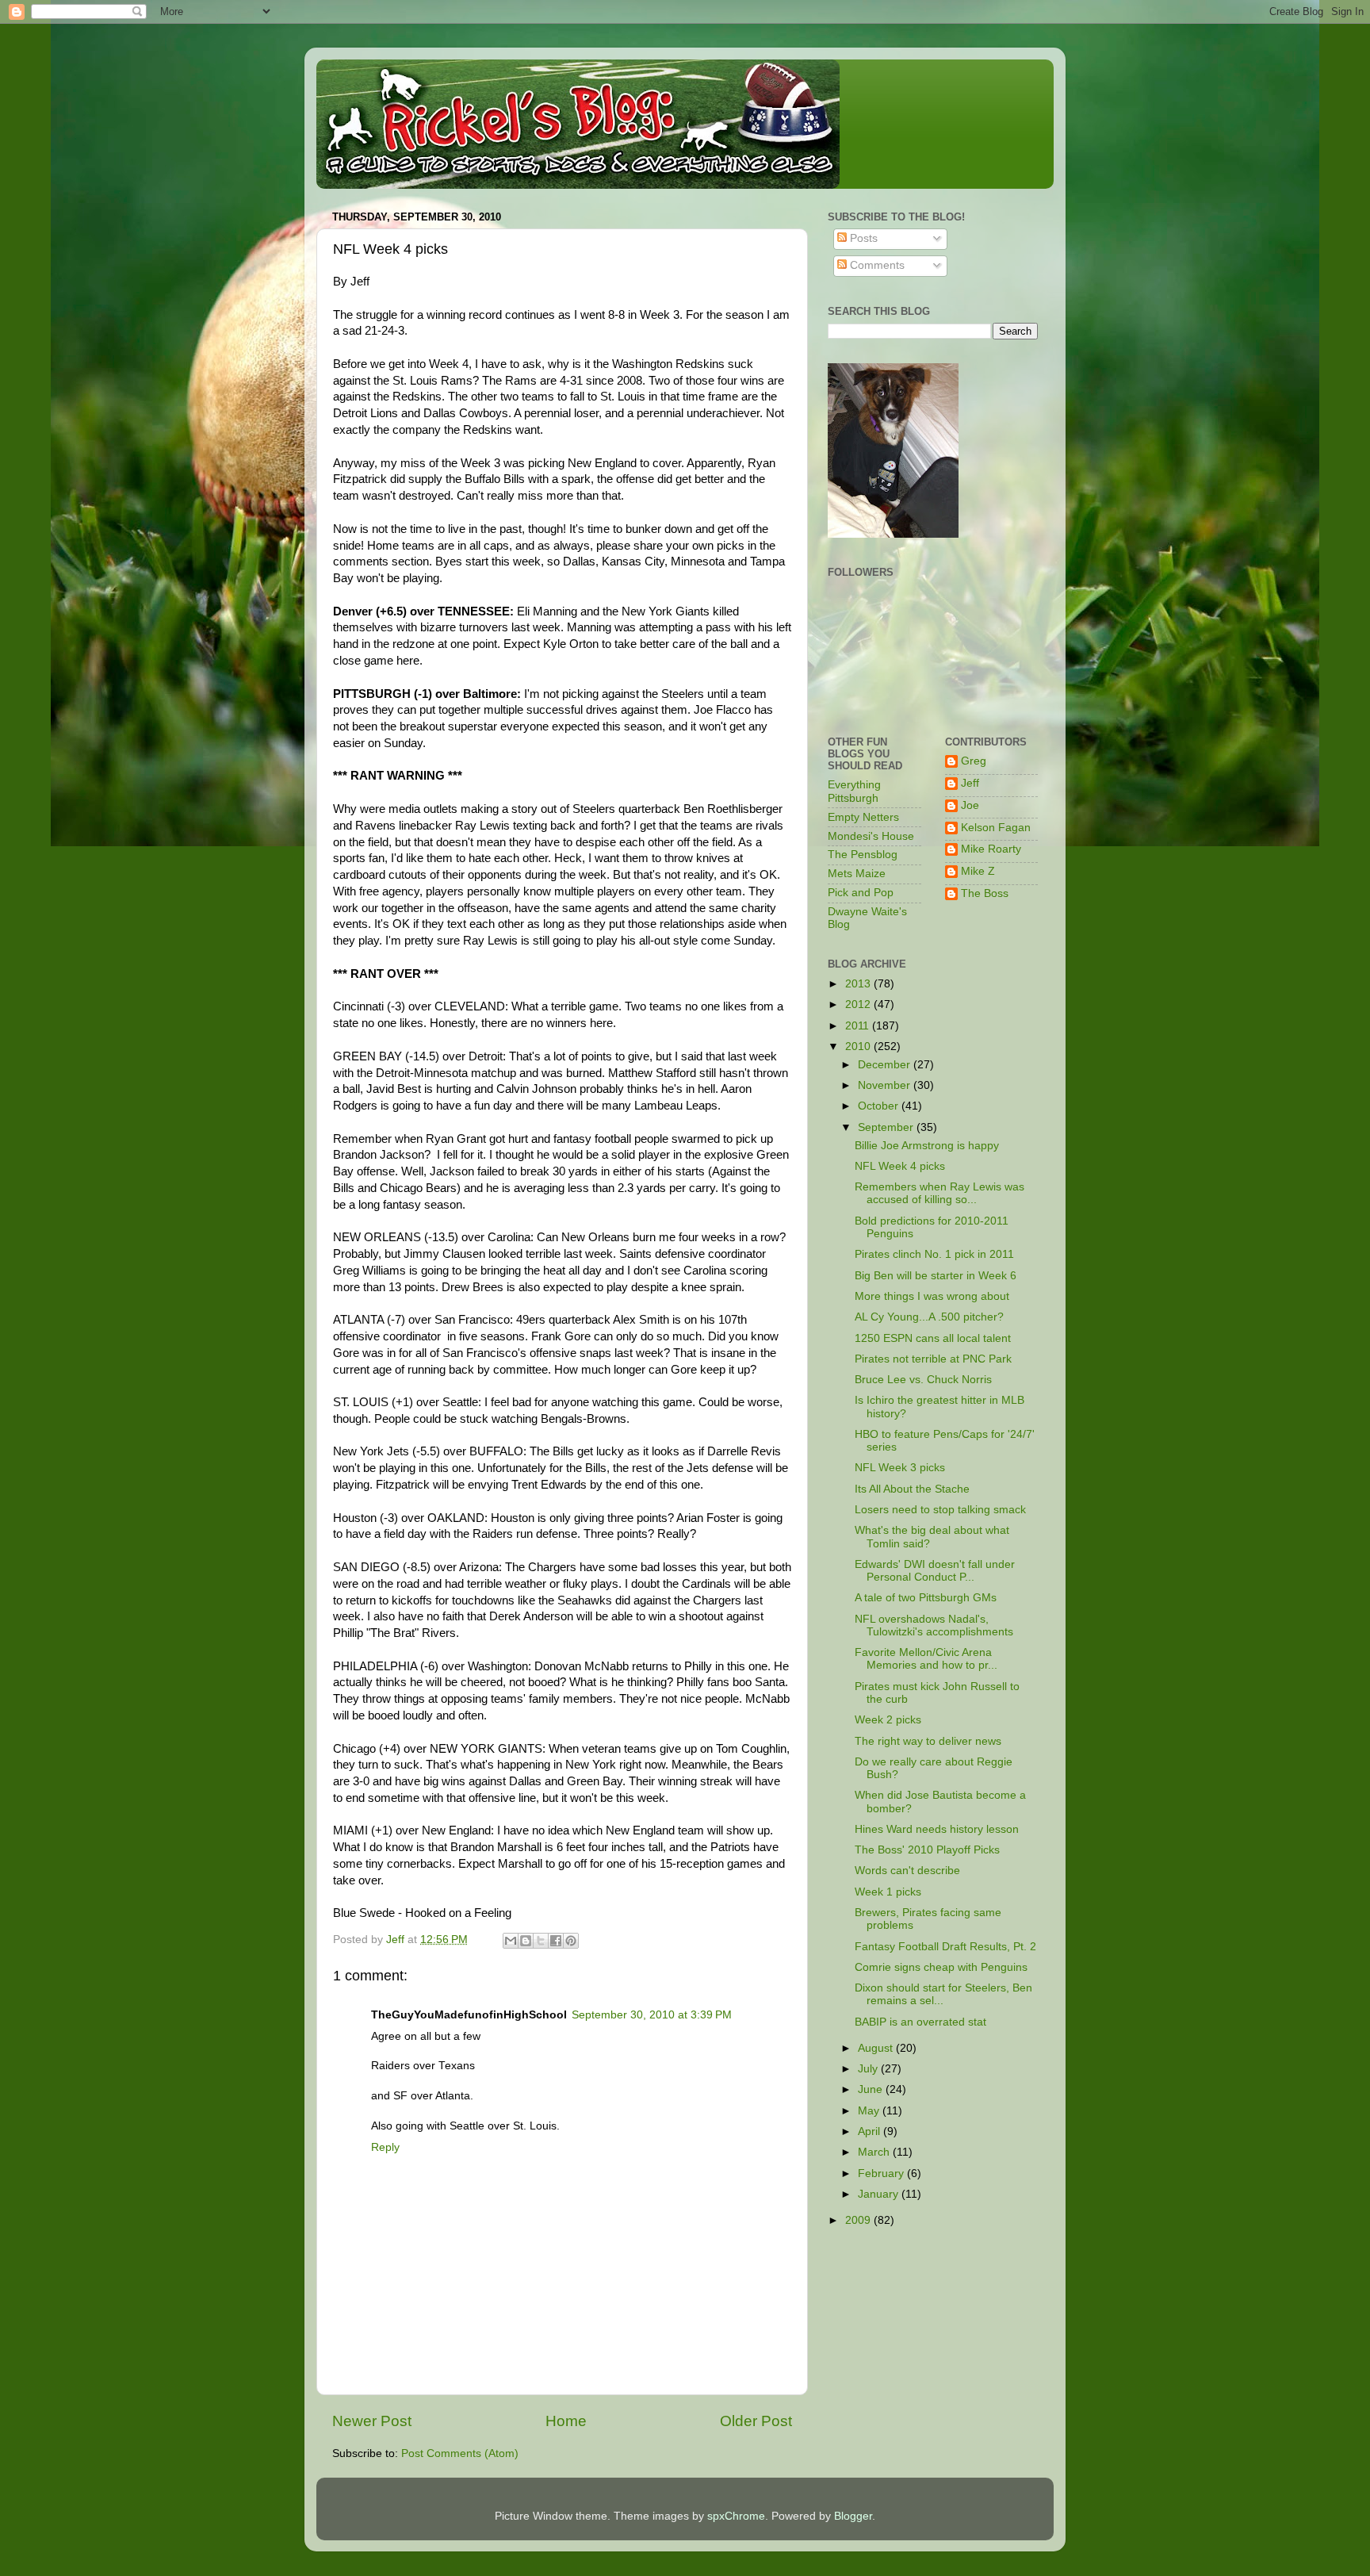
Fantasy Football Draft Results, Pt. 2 (945, 1947)
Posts (862, 238)
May (870, 2111)
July (869, 2069)
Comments (876, 265)
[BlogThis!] (526, 1941)
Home (566, 2421)
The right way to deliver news (928, 1741)
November (886, 1085)
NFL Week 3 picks (900, 1468)
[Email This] (511, 1941)
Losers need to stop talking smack (940, 1510)
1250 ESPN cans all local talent (933, 1338)
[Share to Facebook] (556, 1941)
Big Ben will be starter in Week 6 (936, 1276)
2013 (859, 984)
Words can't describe (907, 1871)
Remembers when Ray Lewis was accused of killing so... (939, 1193)
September (887, 1127)
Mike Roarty (991, 849)
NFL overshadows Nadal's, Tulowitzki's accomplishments (934, 1625)
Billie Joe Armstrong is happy (927, 1146)
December (886, 1065)
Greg (974, 761)
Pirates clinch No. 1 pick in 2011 (934, 1254)
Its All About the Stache (912, 1489)
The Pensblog (863, 855)
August (877, 2048)
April (871, 2131)
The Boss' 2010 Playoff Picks (927, 1850)
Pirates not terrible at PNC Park (933, 1359)
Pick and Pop (861, 893)
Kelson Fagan (996, 828)
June (872, 2089)
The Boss (985, 893)
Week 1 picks (888, 1892)
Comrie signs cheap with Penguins (941, 1967)
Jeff (970, 783)
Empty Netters (863, 817)
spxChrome (736, 2516)
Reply (385, 2147)
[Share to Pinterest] (571, 1941)
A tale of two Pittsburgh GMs (926, 1598)
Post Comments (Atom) (460, 2453)
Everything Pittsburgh (854, 791)
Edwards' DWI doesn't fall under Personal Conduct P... (935, 1571)
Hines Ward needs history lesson (937, 1829)
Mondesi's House (871, 836)
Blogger (853, 2516)
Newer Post (372, 2421)
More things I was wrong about (932, 1296)
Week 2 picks (888, 1720)
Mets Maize (857, 874)
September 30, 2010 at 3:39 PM (652, 2015)
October (880, 1106)
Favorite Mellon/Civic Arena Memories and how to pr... (926, 1659)
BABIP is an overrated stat (920, 2022)
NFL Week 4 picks (900, 1166)
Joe (970, 805)
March (875, 2152)
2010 (859, 1046)
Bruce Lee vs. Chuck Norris (923, 1380)
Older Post (756, 2421)
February (882, 2173)
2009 (859, 2220)
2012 (859, 1004)
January (880, 2194)
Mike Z (978, 871)
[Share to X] (541, 1941)
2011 (859, 1026)
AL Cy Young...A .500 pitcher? (929, 1317)
